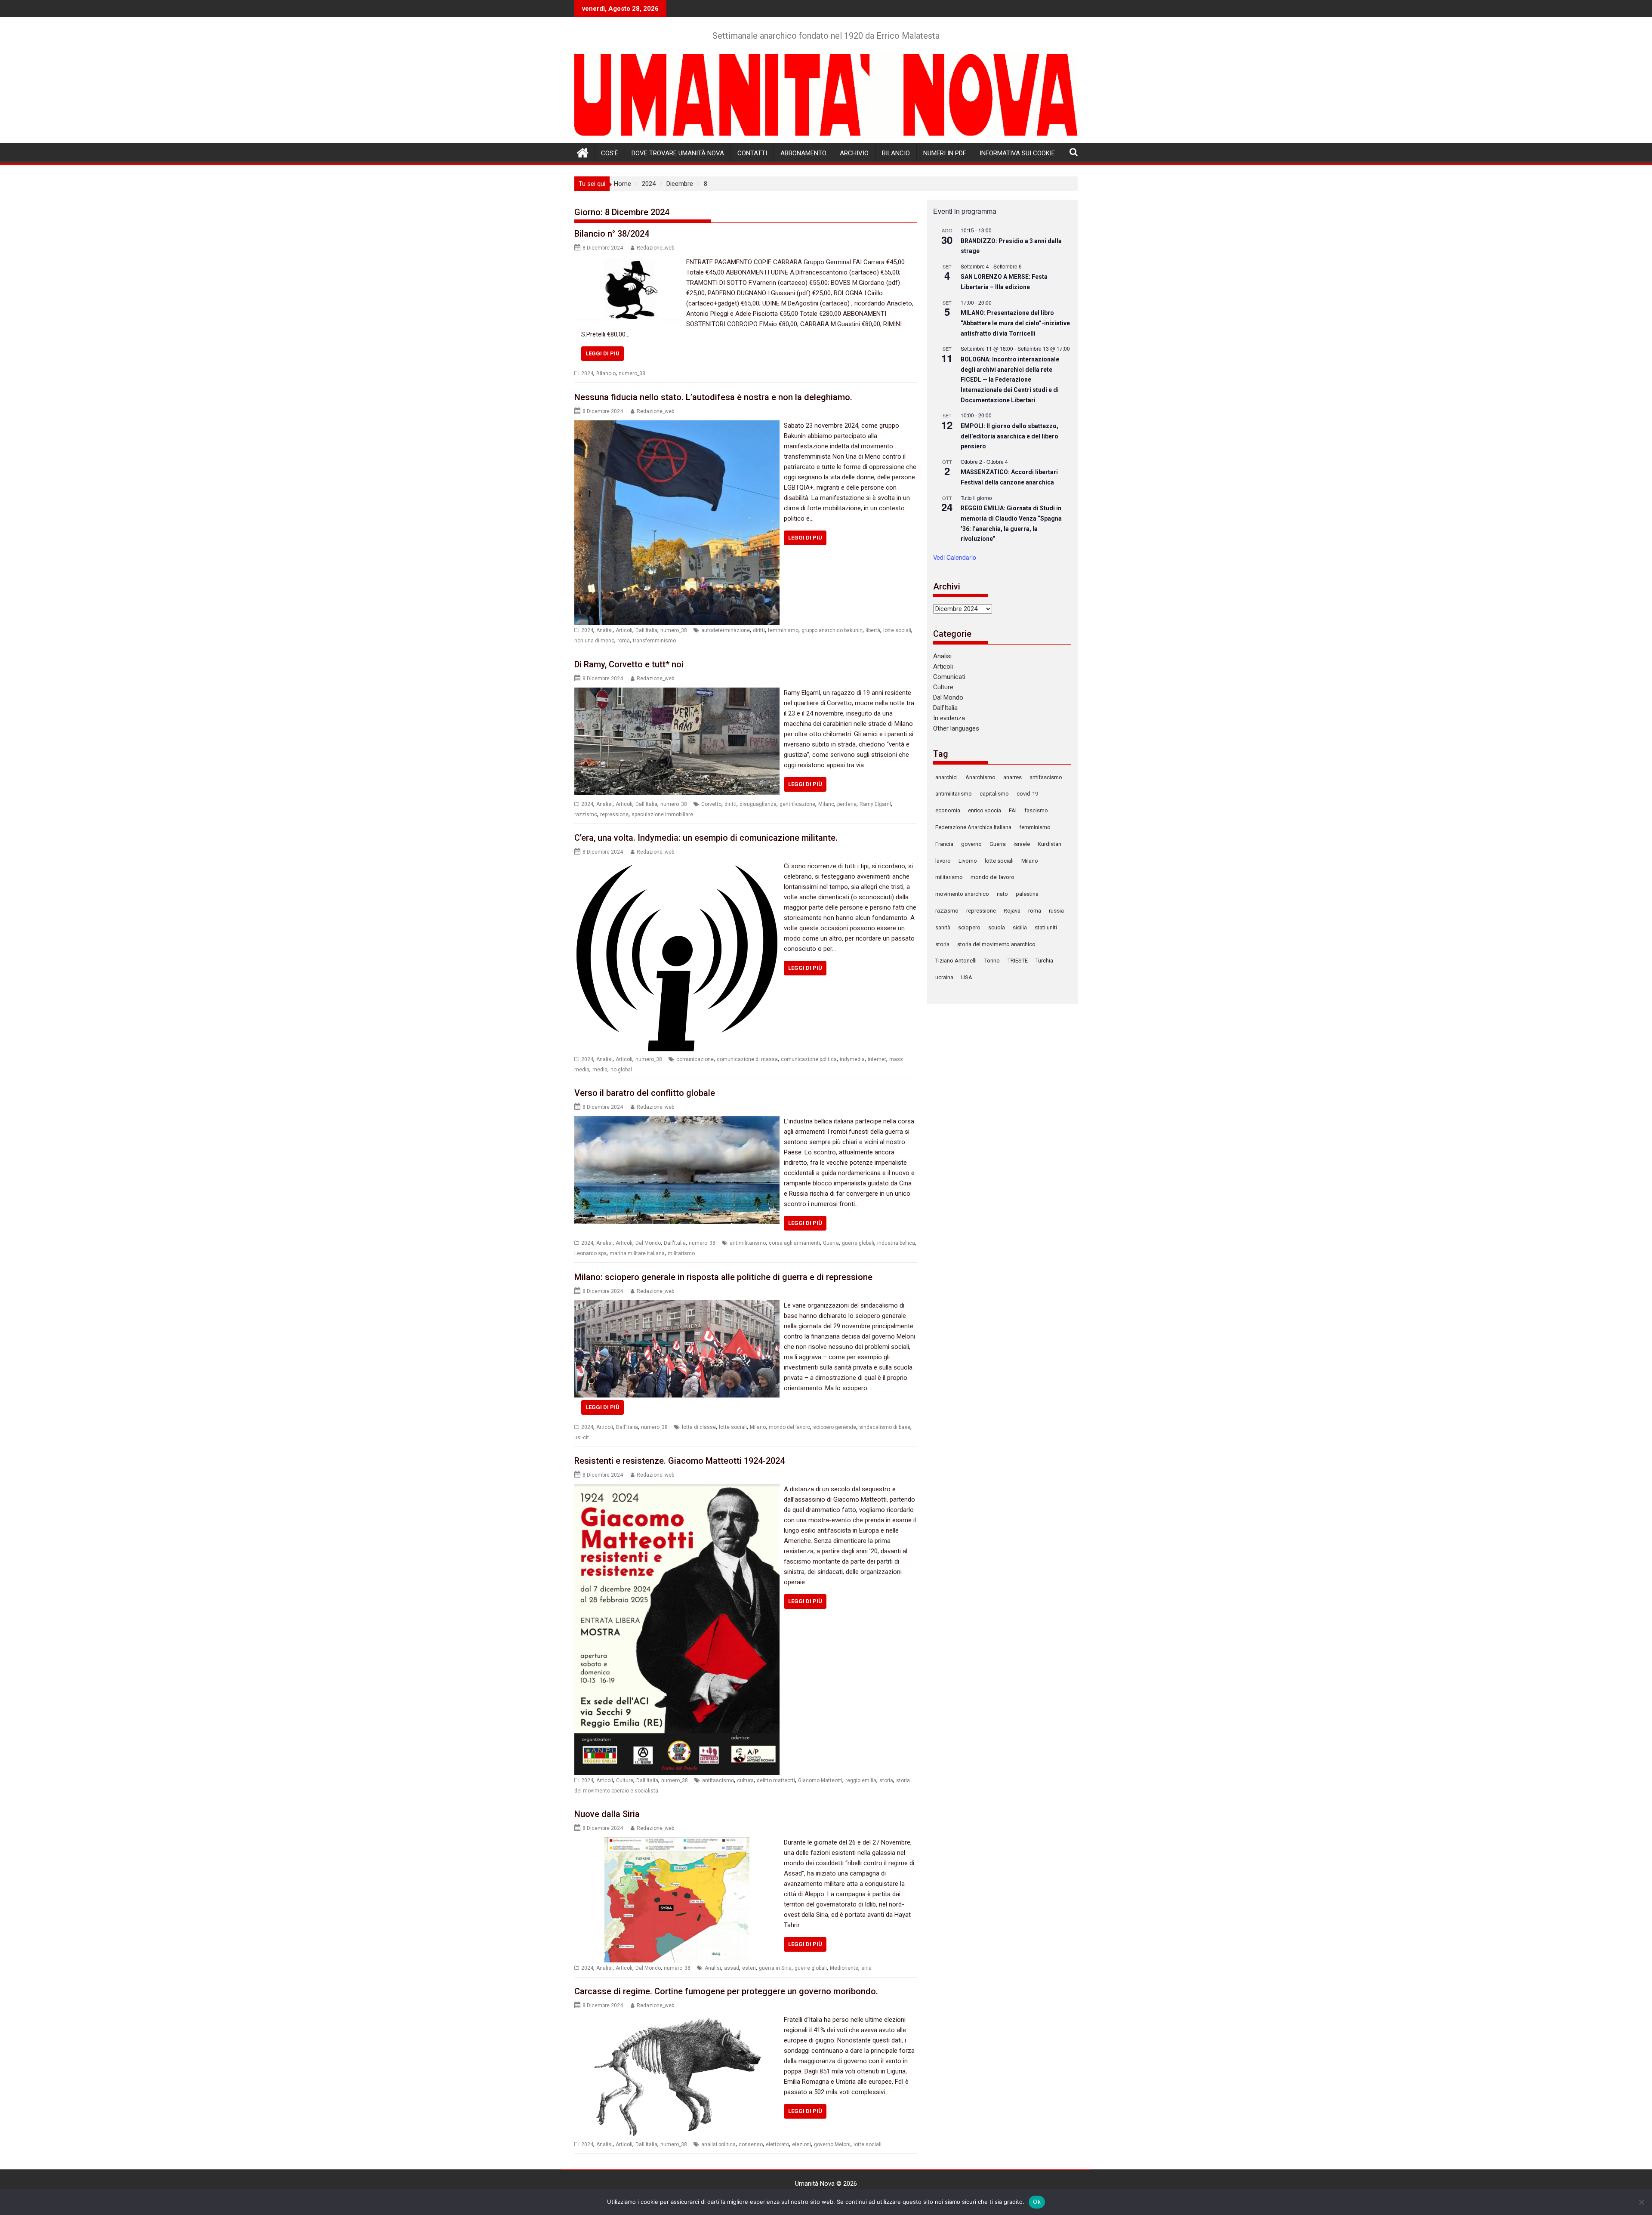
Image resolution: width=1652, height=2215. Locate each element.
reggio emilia (861, 1780)
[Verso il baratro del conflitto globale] (677, 1121)
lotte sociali (897, 630)
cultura (745, 1780)
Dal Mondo (648, 1243)
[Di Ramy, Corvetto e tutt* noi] (677, 693)
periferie (847, 804)
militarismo (681, 1253)
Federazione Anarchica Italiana (973, 827)
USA (967, 977)
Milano (826, 804)
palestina (1027, 894)
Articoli (624, 630)
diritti (759, 630)
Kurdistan (1049, 844)
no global (621, 1070)
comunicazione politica (809, 1059)
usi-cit (582, 1438)
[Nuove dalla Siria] (677, 1842)
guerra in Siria (775, 1968)
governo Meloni (832, 2144)
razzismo (586, 814)
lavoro (943, 861)
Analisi (604, 630)
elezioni (801, 2144)
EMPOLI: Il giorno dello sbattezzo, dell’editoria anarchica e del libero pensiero (1009, 436)
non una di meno (594, 641)
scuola (997, 927)
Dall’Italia (945, 708)
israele (1022, 844)
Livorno (968, 861)
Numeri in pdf (945, 153)
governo (971, 844)
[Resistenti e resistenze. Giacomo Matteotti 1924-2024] (677, 1489)
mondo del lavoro (789, 1427)
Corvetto (711, 804)
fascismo (1036, 810)
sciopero (969, 927)
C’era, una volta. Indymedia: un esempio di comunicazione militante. (706, 838)
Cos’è (610, 153)
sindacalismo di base (885, 1427)
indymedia (852, 1059)
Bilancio (896, 153)
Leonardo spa (590, 1253)
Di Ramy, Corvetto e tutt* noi (629, 664)
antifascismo (718, 1780)
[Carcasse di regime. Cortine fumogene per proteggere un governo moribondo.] (677, 2020)
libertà (873, 630)
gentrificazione (797, 804)
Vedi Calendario (955, 557)
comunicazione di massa (747, 1059)
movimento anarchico (962, 894)
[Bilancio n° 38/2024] (628, 262)
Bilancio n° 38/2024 (612, 234)
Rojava (1012, 911)
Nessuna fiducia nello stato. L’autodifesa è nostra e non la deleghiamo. (713, 397)
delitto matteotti (776, 1780)
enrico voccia (985, 810)
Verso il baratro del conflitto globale (645, 1093)
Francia (944, 844)
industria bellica (896, 1243)
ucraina (944, 977)
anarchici (946, 777)
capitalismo (994, 794)
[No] (1641, 2202)
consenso (751, 2144)
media (600, 1070)
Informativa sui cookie (1017, 153)
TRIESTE (1018, 961)
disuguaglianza (758, 804)
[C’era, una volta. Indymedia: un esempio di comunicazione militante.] (677, 866)
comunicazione (695, 1059)
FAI (1013, 810)
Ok (1037, 2202)
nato (1002, 894)
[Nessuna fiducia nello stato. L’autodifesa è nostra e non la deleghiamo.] (677, 426)
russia (1056, 911)
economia (948, 810)
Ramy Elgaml (875, 804)
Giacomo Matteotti (820, 1780)
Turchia (1044, 961)
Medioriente (844, 1968)
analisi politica (718, 2144)
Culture (625, 1780)
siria (866, 1968)
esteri (749, 1968)
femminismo (783, 630)
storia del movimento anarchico (996, 944)
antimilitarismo (748, 1243)
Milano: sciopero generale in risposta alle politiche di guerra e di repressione (723, 1277)
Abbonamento (803, 153)
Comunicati (949, 677)
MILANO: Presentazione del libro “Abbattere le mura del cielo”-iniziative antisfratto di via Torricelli (1015, 323)
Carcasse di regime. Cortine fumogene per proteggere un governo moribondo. (726, 1991)
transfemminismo (654, 641)
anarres (1012, 777)
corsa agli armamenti (794, 1243)
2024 (587, 373)
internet (877, 1059)
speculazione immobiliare (662, 814)
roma (624, 641)
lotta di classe (699, 1427)
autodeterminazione (726, 630)
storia (886, 1780)
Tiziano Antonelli (956, 961)
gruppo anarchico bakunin (832, 630)
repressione (614, 814)
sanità (943, 927)
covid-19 (1027, 794)
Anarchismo (980, 777)
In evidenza (949, 718)
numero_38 (632, 373)
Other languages (956, 728)
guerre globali (858, 1243)
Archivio (854, 153)
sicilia (1020, 927)
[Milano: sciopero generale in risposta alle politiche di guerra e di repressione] (677, 1305)
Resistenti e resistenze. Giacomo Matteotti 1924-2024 (680, 1461)
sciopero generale (835, 1427)
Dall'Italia (646, 630)
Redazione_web (655, 248)
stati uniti (1046, 927)
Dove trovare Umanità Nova (678, 153)
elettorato (777, 2144)
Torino (992, 961)
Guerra (831, 1243)
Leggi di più (603, 353)
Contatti (752, 153)
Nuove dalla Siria (607, 1814)
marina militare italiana (637, 1253)
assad (732, 1968)
